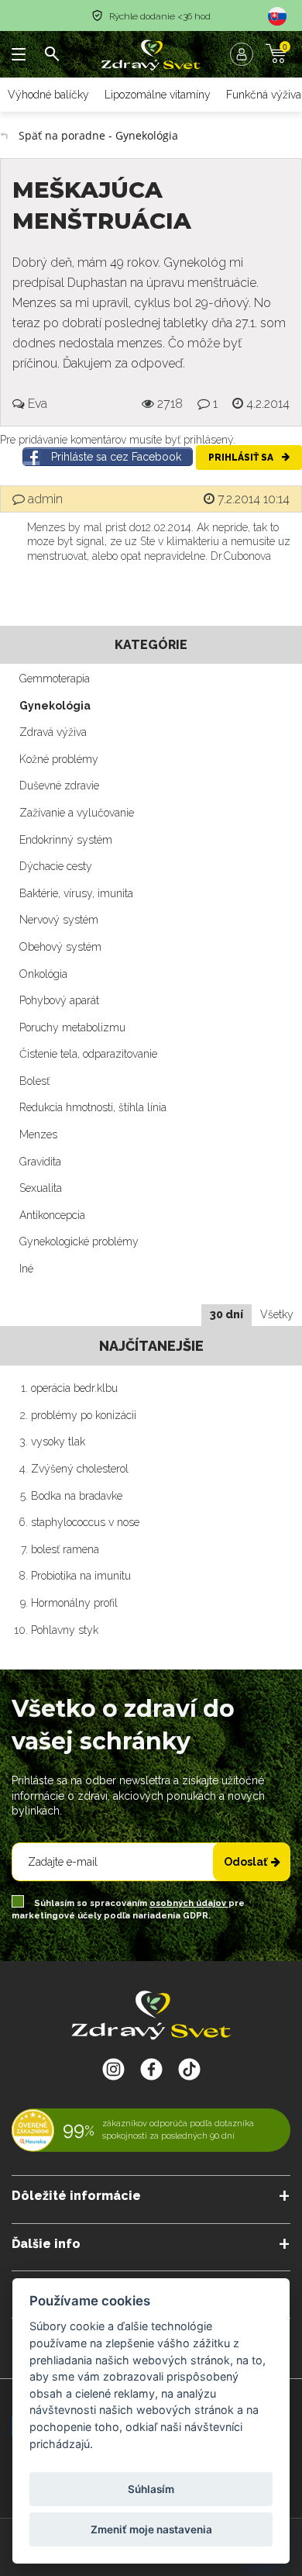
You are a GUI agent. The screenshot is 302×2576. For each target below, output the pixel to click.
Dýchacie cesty (56, 866)
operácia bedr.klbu (74, 1388)
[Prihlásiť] (245, 54)
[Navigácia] (19, 54)
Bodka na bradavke (77, 1496)
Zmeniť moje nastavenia (151, 2529)
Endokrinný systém (66, 840)
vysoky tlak (58, 1442)
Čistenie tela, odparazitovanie (88, 1054)
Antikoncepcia (52, 1215)
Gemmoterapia (55, 679)
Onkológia (43, 974)
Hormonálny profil (74, 1603)
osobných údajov (189, 1903)
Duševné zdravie (59, 786)
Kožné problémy (59, 759)
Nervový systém (59, 920)
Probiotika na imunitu (81, 1576)
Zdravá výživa (53, 732)
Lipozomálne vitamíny (158, 95)
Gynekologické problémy (79, 1241)
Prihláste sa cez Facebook (116, 457)
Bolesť (34, 1081)
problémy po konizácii (84, 1415)
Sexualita (41, 1188)
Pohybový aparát (59, 1000)
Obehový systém (60, 947)
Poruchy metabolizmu (72, 1027)
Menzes (38, 1134)
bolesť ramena (65, 1549)
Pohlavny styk (65, 1630)
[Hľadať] (52, 54)
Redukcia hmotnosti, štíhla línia (93, 1107)
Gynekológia (55, 706)
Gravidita (40, 1162)
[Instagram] (113, 2069)
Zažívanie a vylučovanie (77, 813)
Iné (26, 1269)
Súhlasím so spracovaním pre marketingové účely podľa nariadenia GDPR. (128, 1910)
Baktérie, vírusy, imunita (76, 893)
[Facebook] (189, 2069)
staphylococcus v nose (85, 1522)
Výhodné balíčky (48, 95)
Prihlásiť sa (242, 458)
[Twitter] (151, 2069)
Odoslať (245, 1862)
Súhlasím (151, 2489)
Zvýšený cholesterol (80, 1469)
